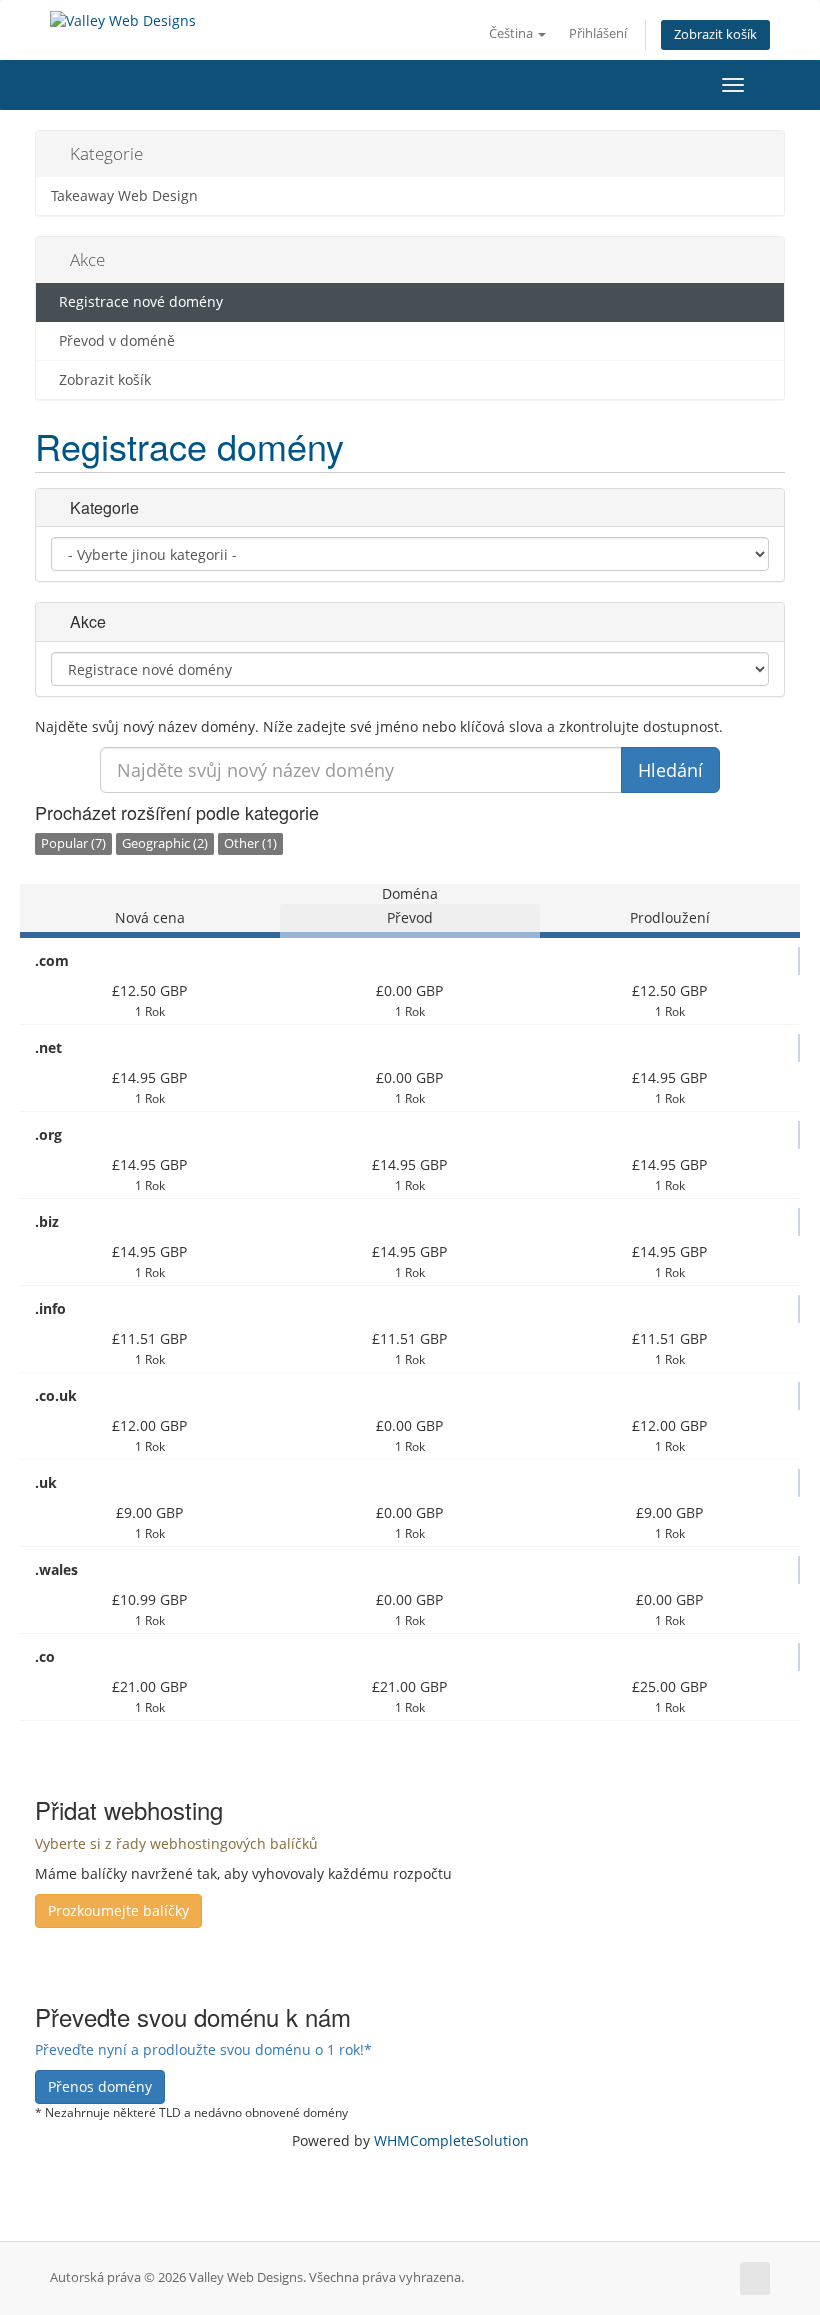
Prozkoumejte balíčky (118, 1910)
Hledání (670, 770)
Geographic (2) (165, 843)
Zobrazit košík (715, 34)
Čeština (512, 33)
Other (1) (250, 843)
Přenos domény (100, 2086)
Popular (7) (73, 843)
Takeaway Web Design (124, 196)
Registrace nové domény (137, 302)
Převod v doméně (113, 341)
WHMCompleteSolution (451, 2140)
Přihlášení (598, 33)
